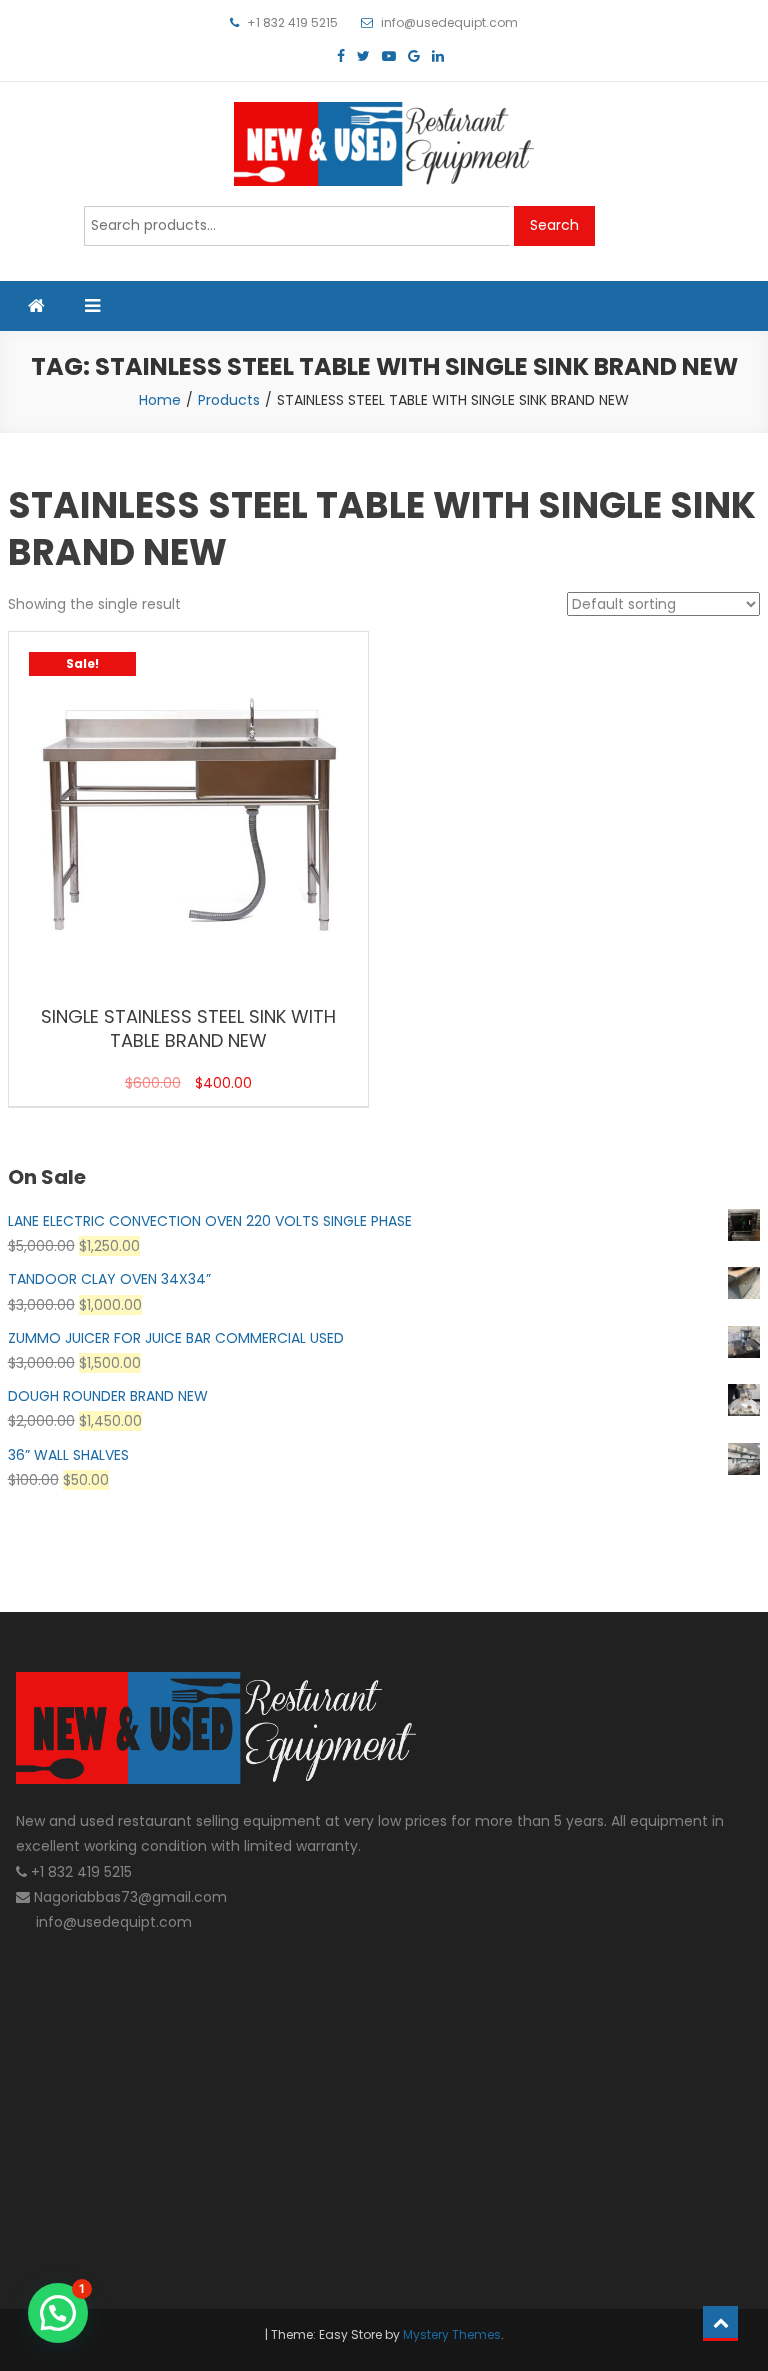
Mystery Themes (452, 2334)
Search (554, 225)
